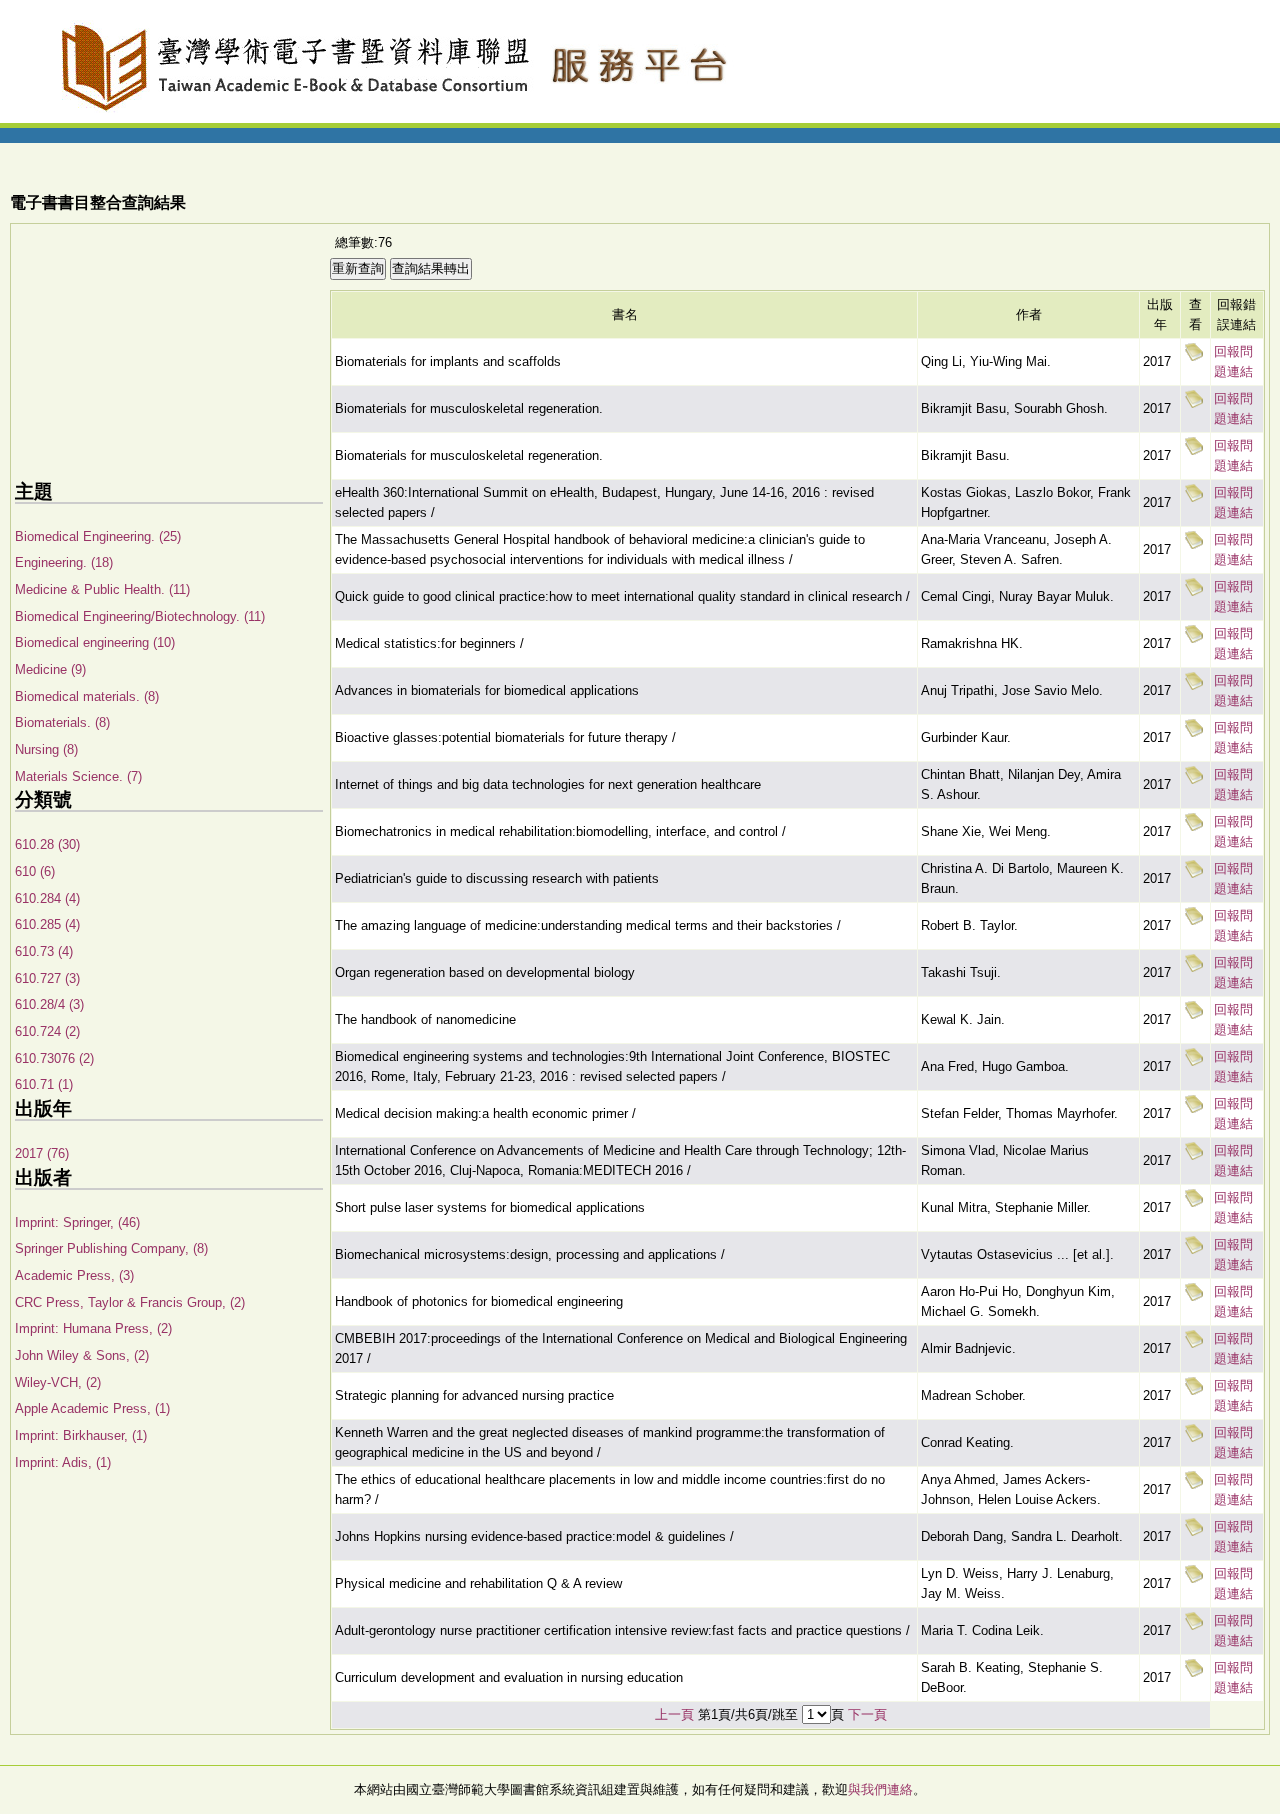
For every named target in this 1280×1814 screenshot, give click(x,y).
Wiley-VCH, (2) (58, 1382)
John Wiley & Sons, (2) (82, 1355)
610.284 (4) (47, 898)
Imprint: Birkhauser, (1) (81, 1435)
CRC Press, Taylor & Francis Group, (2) (130, 1302)
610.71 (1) (44, 1084)
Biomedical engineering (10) (95, 642)
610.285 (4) (47, 924)
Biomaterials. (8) (62, 722)
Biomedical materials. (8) (87, 696)
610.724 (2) (47, 1031)
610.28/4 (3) (49, 1004)
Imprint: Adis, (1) (63, 1462)
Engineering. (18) (64, 562)
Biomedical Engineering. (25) (98, 536)
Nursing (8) (46, 749)
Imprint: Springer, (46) (77, 1222)
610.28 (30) (47, 844)
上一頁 (674, 1714)
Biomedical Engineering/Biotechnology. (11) (140, 616)
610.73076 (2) (54, 1058)
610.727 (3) (47, 978)
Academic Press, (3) (74, 1275)
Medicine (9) (50, 669)
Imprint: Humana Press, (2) (93, 1328)
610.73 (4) (44, 951)
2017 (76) (42, 1153)
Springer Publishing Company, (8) (111, 1248)
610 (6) (35, 871)
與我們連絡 (880, 1789)
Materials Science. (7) (78, 776)
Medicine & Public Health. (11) (102, 589)
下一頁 (867, 1714)
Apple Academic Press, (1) (92, 1408)
